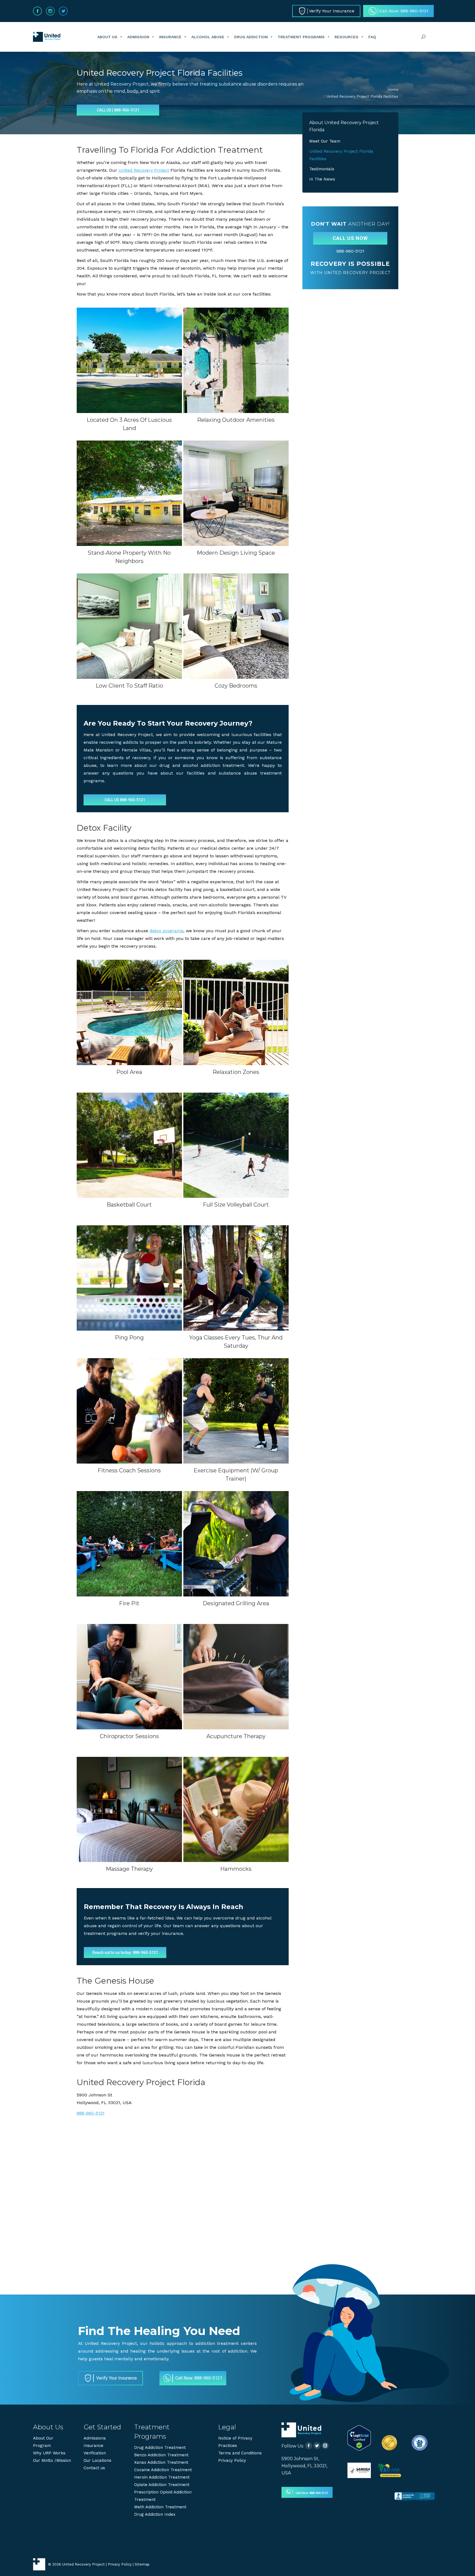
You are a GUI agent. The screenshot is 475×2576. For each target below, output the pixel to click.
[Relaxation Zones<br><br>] (236, 1012)
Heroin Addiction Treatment (162, 2477)
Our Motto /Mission (52, 2460)
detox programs (166, 931)
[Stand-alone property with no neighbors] (129, 493)
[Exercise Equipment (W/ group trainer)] (236, 1411)
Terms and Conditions (240, 2453)
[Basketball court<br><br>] (129, 1145)
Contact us (94, 2468)
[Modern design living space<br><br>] (236, 493)
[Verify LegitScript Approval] (359, 2449)
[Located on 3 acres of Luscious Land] (129, 360)
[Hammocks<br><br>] (236, 1810)
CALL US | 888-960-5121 (118, 110)
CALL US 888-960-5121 (125, 800)
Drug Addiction (251, 37)
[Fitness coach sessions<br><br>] (129, 1411)
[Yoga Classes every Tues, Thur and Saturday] (236, 1278)
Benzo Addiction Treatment (161, 2455)
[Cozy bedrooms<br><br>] (236, 626)
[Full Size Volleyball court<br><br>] (236, 1145)
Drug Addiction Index (155, 2514)
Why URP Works (49, 2453)
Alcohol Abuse (208, 37)
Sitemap (142, 2564)
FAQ (372, 37)
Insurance (170, 37)
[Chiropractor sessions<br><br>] (129, 1677)
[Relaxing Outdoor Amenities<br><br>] (236, 360)
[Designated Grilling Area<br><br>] (236, 1544)
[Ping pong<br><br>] (129, 1278)
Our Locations (97, 2460)
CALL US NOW (350, 238)
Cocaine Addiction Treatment (163, 2470)
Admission (138, 37)
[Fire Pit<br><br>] (129, 1544)
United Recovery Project (144, 170)
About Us (107, 37)
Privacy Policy (232, 2460)
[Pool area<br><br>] (129, 1012)
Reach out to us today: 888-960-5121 (125, 1952)
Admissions (95, 2438)
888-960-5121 (91, 2113)
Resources (346, 37)
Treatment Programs (301, 37)
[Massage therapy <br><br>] (129, 1810)
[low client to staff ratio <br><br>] (129, 626)
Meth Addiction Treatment (160, 2507)
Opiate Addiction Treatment (162, 2485)
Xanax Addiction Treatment (161, 2462)
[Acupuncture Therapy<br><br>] (236, 1677)
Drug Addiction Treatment (160, 2448)
